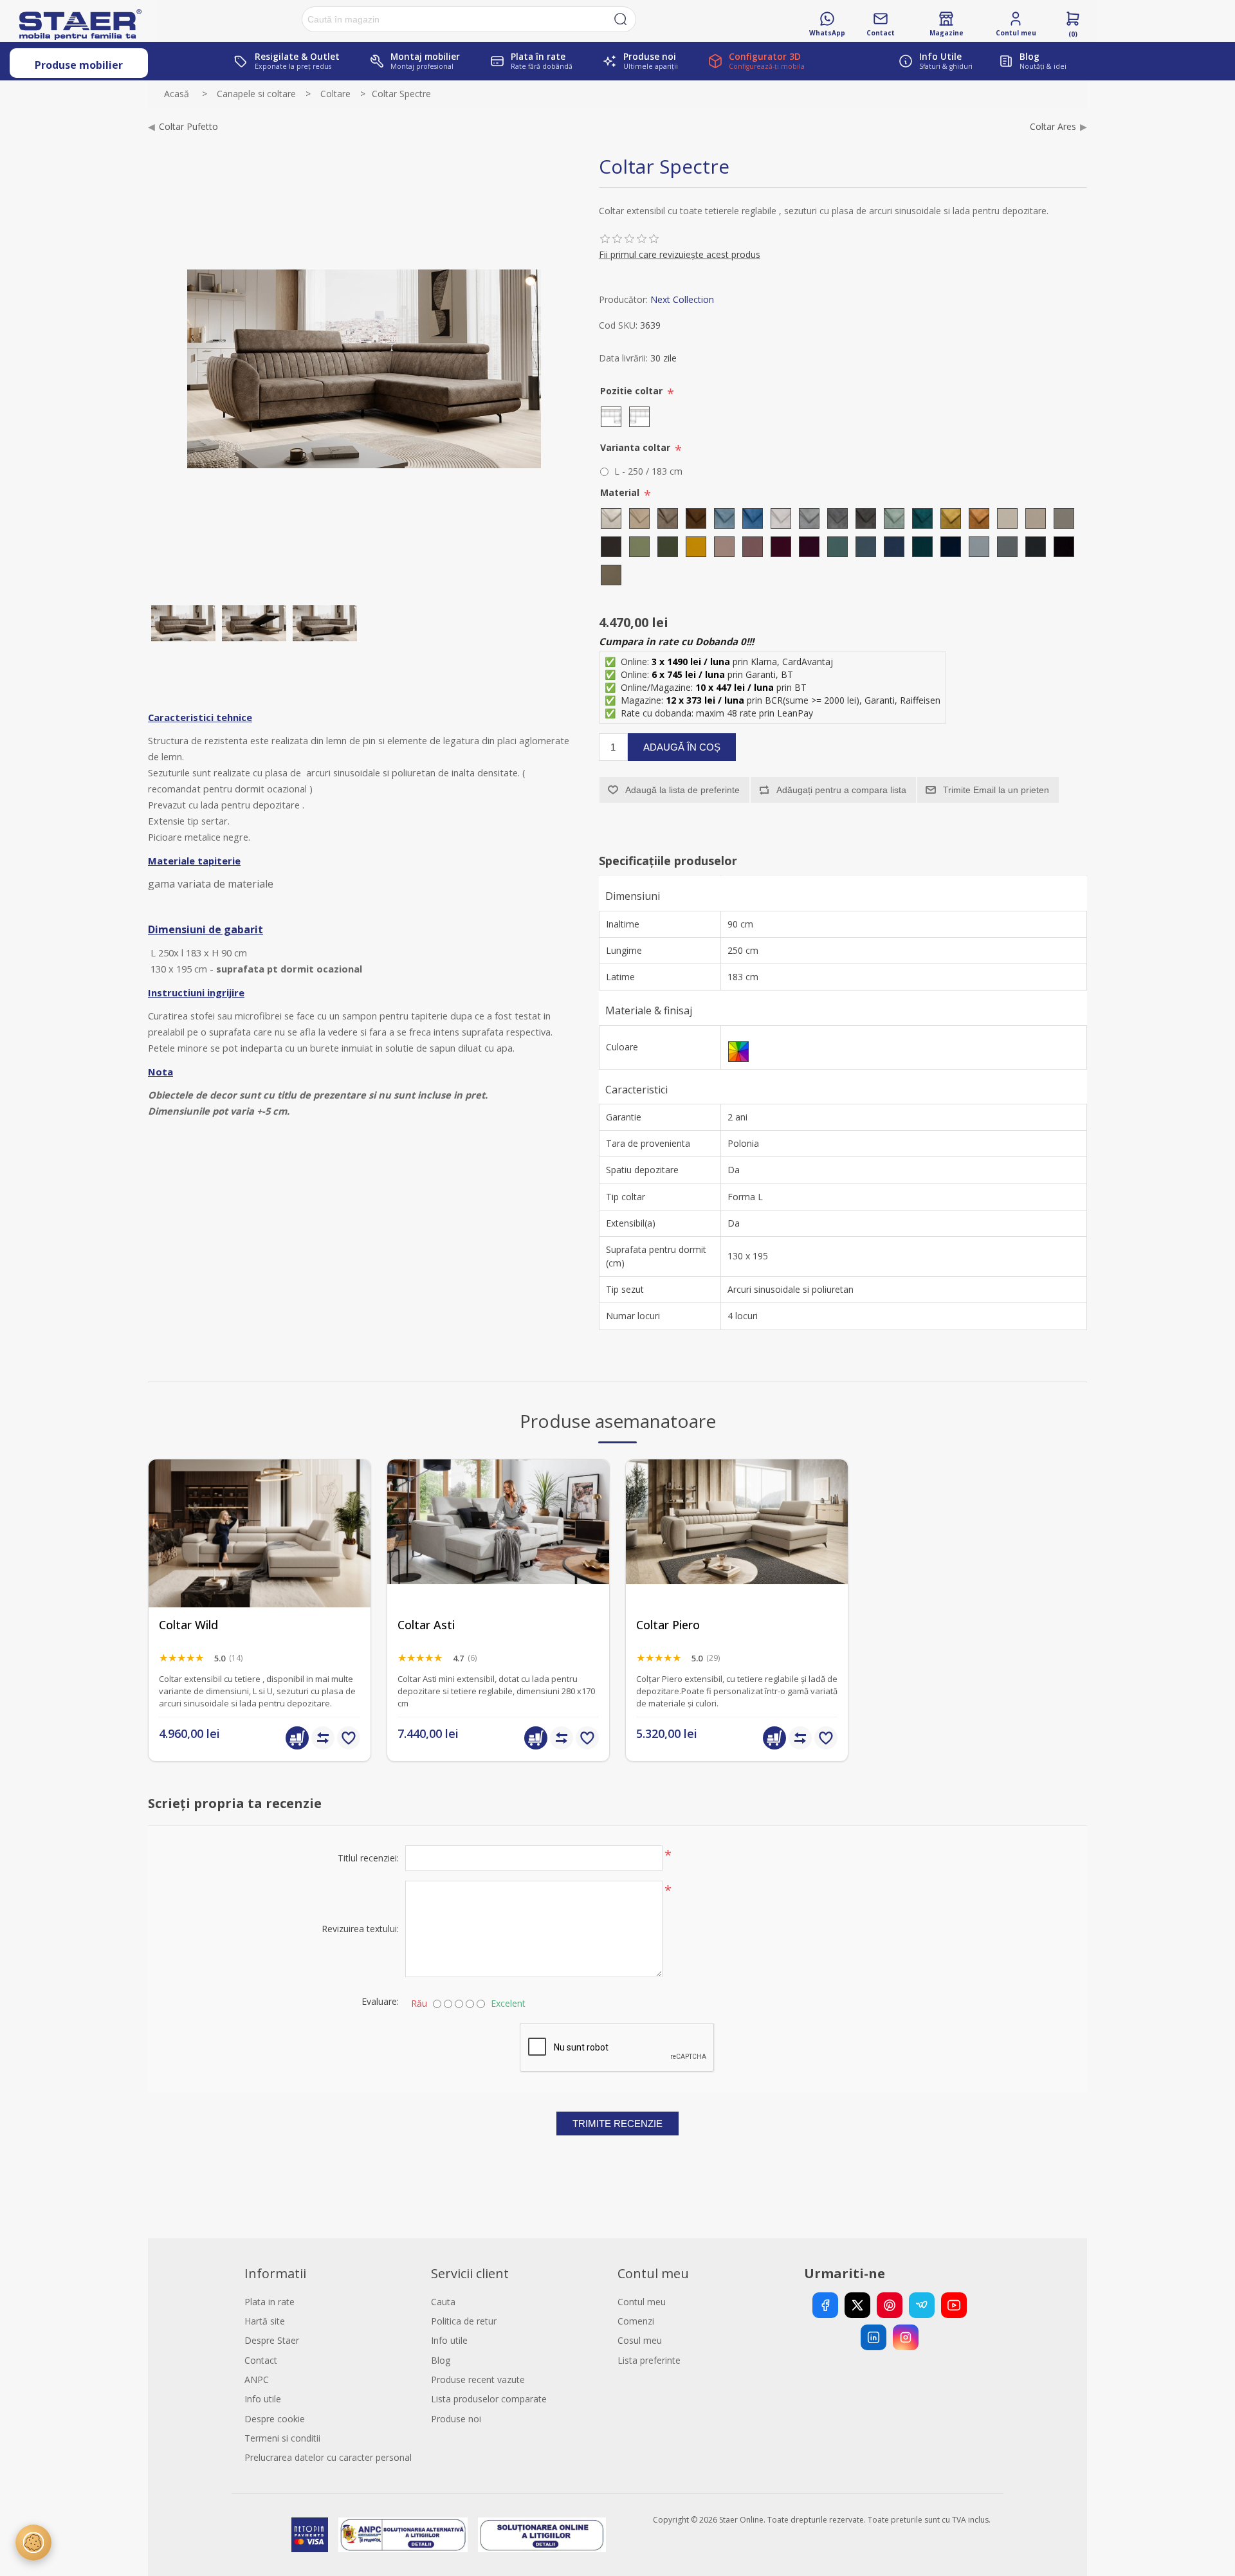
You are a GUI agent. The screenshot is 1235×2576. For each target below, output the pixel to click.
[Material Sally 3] (183, 623)
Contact (261, 2360)
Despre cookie (275, 2419)
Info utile (263, 2399)
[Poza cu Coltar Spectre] (254, 623)
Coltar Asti (426, 1625)
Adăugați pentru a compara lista (841, 790)
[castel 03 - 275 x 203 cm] (260, 1570)
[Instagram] (906, 2337)
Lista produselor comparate (489, 2399)
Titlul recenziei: (368, 1858)
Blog (441, 2360)
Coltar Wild (188, 1625)
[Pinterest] (890, 2305)
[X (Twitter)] (857, 2305)
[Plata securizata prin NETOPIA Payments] (309, 2535)
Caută (621, 19)
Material (621, 492)
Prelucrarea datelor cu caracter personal (328, 2457)
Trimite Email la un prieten (996, 790)
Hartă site (265, 2321)
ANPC (257, 2380)
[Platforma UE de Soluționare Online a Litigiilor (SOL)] (542, 2535)
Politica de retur (464, 2321)
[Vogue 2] (737, 1570)
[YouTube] (954, 2305)
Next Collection (682, 299)
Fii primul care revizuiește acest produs (680, 254)
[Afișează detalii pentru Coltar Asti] (498, 1570)
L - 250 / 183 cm (648, 471)
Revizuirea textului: (360, 1929)
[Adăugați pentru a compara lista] (323, 1738)
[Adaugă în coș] (297, 1738)
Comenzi (636, 2321)
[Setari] (33, 2543)
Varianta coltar (636, 447)
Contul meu (642, 2302)
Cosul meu (640, 2340)
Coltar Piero (668, 1625)
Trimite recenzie (617, 2124)
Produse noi (456, 2419)
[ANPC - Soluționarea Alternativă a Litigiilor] (403, 2535)
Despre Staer (272, 2340)
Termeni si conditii (282, 2438)
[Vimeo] (922, 2305)
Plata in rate (270, 2302)
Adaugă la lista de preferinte (682, 790)
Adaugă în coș (682, 747)
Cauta (443, 2302)
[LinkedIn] (874, 2337)
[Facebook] (825, 2305)
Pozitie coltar (633, 391)
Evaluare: (380, 2001)
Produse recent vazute (478, 2380)
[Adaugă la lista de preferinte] (349, 1738)
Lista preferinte (649, 2360)
